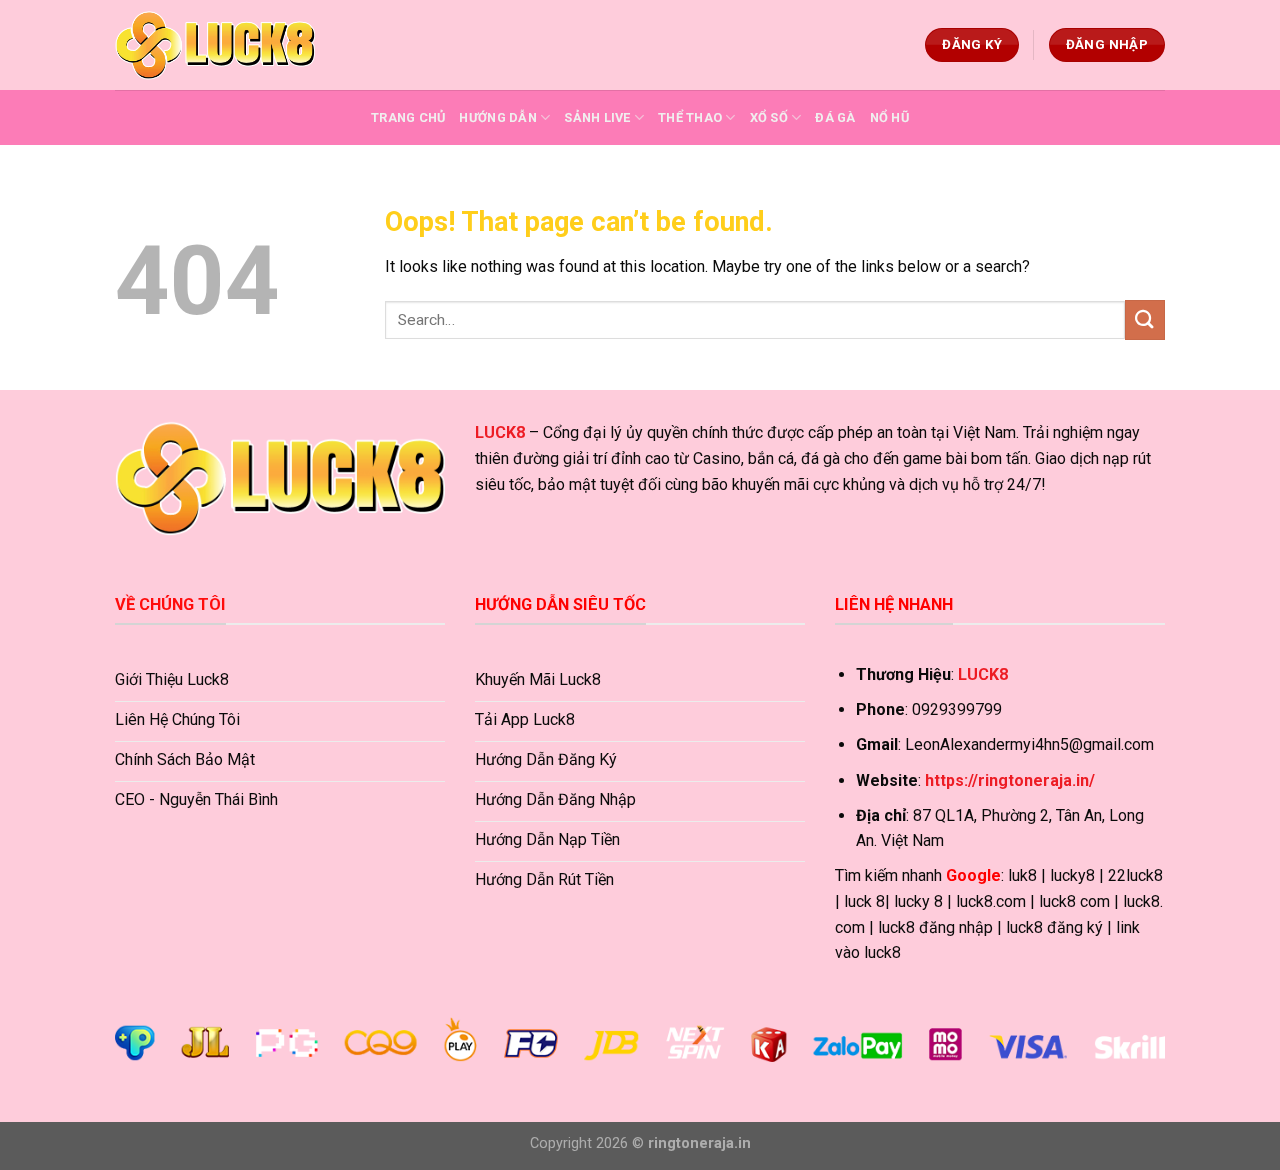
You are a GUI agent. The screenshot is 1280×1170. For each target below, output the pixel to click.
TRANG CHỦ (408, 117)
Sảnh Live (597, 117)
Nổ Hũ (889, 117)
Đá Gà (835, 117)
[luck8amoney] (215, 45)
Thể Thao (690, 117)
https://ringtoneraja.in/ (1010, 780)
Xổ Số (769, 117)
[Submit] (1145, 319)
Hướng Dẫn (497, 117)
